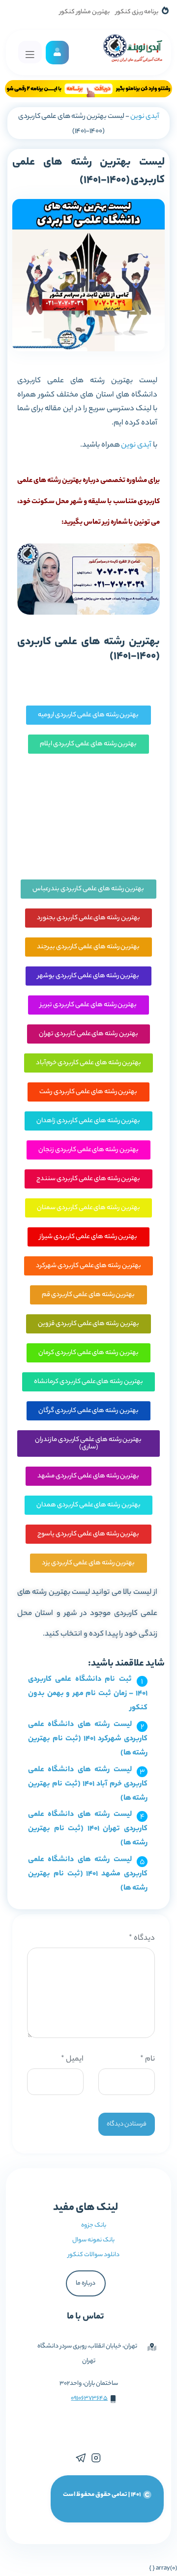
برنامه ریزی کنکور (137, 12)
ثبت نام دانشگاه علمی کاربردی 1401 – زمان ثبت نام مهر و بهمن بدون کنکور (88, 1694)
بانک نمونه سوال (93, 2240)
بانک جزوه (94, 2225)
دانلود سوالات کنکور (94, 2255)
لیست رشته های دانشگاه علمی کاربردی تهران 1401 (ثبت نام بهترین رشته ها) (88, 1829)
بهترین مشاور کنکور (85, 12)
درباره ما (86, 2283)
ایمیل (72, 2059)
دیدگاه (142, 1939)
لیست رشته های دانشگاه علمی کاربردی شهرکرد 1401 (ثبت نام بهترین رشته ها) (88, 1739)
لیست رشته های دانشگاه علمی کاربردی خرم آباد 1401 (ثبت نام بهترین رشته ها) (88, 1784)
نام (147, 2059)
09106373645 (89, 2398)
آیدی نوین (145, 117)
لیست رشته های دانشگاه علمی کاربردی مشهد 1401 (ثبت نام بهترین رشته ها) (88, 1874)
